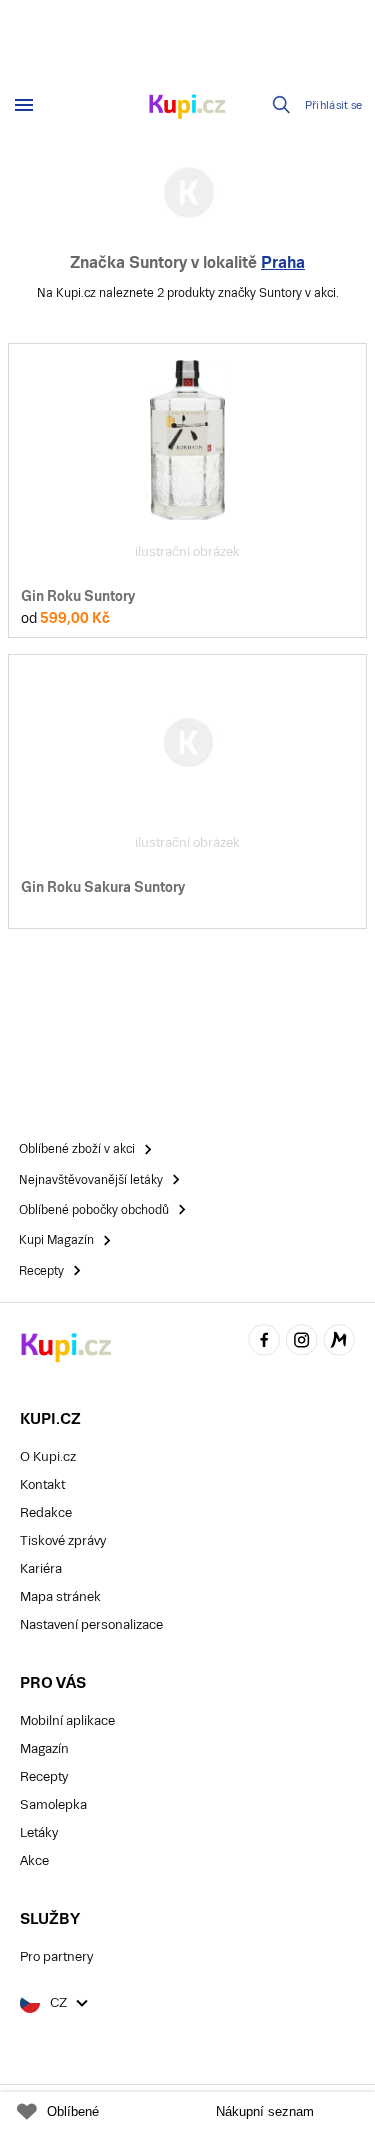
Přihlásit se (334, 105)
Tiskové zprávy (63, 1540)
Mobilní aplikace (67, 1720)
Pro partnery (56, 1956)
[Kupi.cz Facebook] (264, 1342)
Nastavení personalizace (91, 1624)
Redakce (46, 1512)
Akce (34, 1860)
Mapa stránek (60, 1596)
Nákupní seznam (265, 2111)
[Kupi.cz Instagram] (302, 1342)
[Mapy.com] (339, 1342)
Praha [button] (283, 262)
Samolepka (53, 1804)
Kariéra (41, 1568)
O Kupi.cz (48, 1456)
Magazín (44, 1748)
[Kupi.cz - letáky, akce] (188, 108)
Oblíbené (73, 2111)
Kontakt (42, 1484)
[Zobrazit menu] (24, 105)
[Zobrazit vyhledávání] (282, 105)
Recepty (44, 1776)
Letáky (39, 1832)
